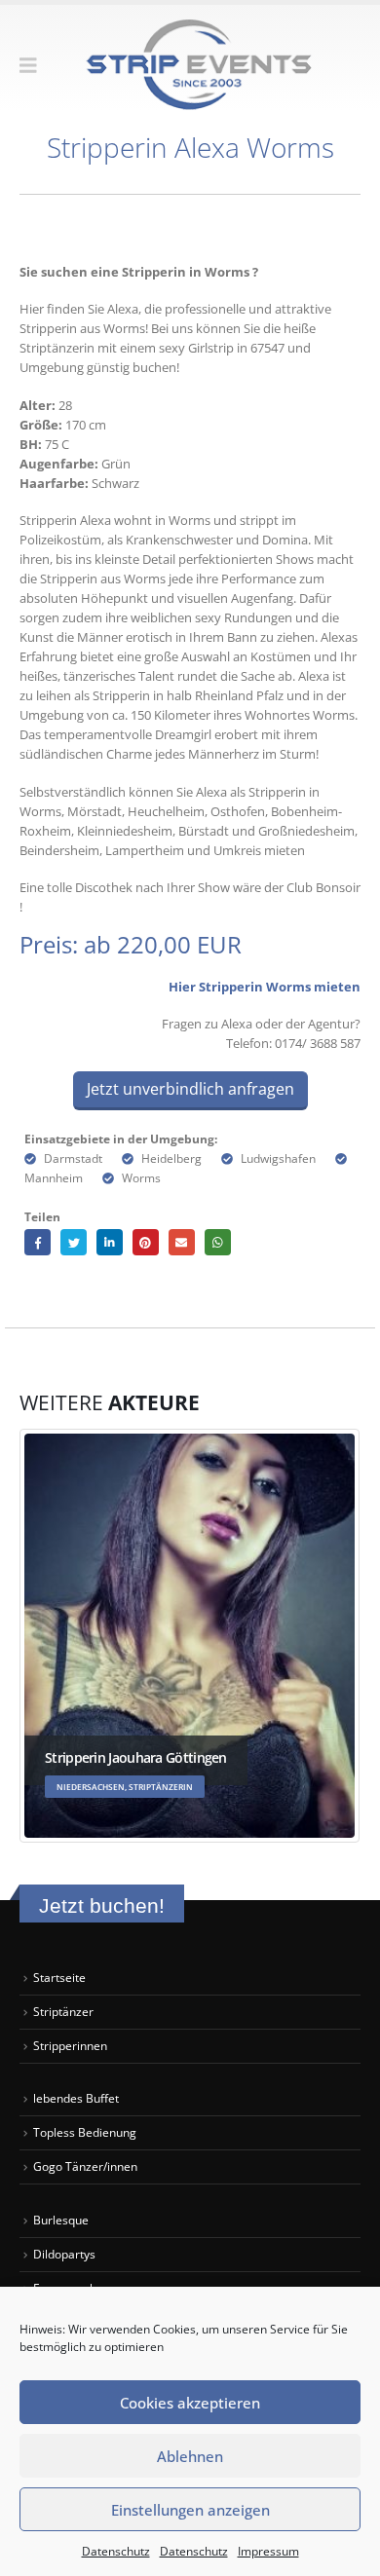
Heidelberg (171, 1158)
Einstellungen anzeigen (190, 2510)
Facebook (38, 1242)
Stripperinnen (70, 2045)
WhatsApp (218, 1242)
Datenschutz (116, 2551)
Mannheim (54, 1177)
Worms (141, 1177)
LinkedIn (110, 1242)
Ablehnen (190, 2456)
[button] (35, 65)
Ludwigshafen (278, 1158)
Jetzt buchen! (102, 1905)
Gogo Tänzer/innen (87, 2166)
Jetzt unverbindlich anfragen (190, 1089)
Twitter (74, 1242)
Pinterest (146, 1242)
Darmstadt (73, 1158)
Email (182, 1242)
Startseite (59, 1977)
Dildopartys (64, 2254)
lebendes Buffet (76, 2098)
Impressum (268, 2551)
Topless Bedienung (85, 2132)
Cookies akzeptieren (190, 2403)
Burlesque (61, 2220)
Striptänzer (63, 2011)
